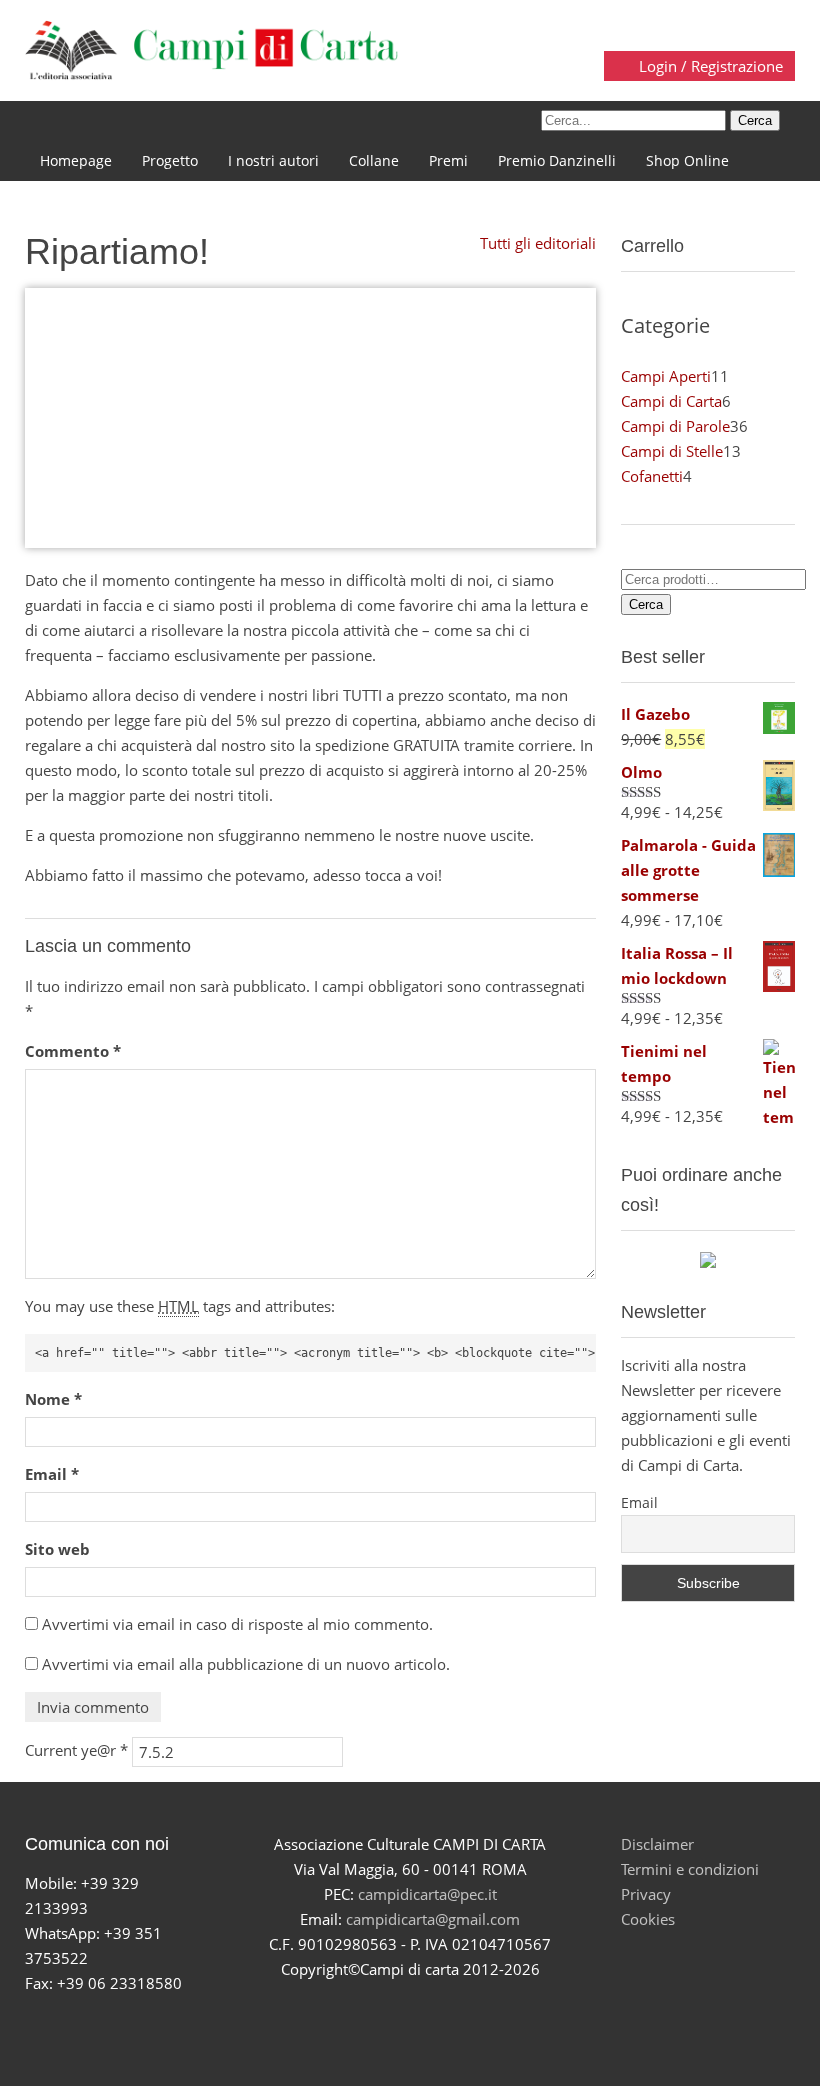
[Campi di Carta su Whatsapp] (480, 2019)
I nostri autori (273, 160)
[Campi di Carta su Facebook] (339, 2019)
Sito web (57, 1549)
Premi (448, 160)
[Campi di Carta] (211, 48)
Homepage (76, 160)
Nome (53, 1399)
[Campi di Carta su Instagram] (433, 2019)
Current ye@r (76, 1750)
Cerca (646, 604)
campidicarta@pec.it (427, 1894)
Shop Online (687, 160)
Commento (73, 1051)
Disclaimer (657, 1844)
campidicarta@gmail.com (433, 1919)
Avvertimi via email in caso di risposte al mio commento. (237, 1624)
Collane (374, 160)
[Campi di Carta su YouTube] (386, 2019)
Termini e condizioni (690, 1869)
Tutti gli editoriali (536, 243)
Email (52, 1474)
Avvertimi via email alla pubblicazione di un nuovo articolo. (246, 1664)
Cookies (648, 1919)
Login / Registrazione (709, 66)
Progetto (170, 160)
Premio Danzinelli (557, 160)
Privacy (646, 1894)
